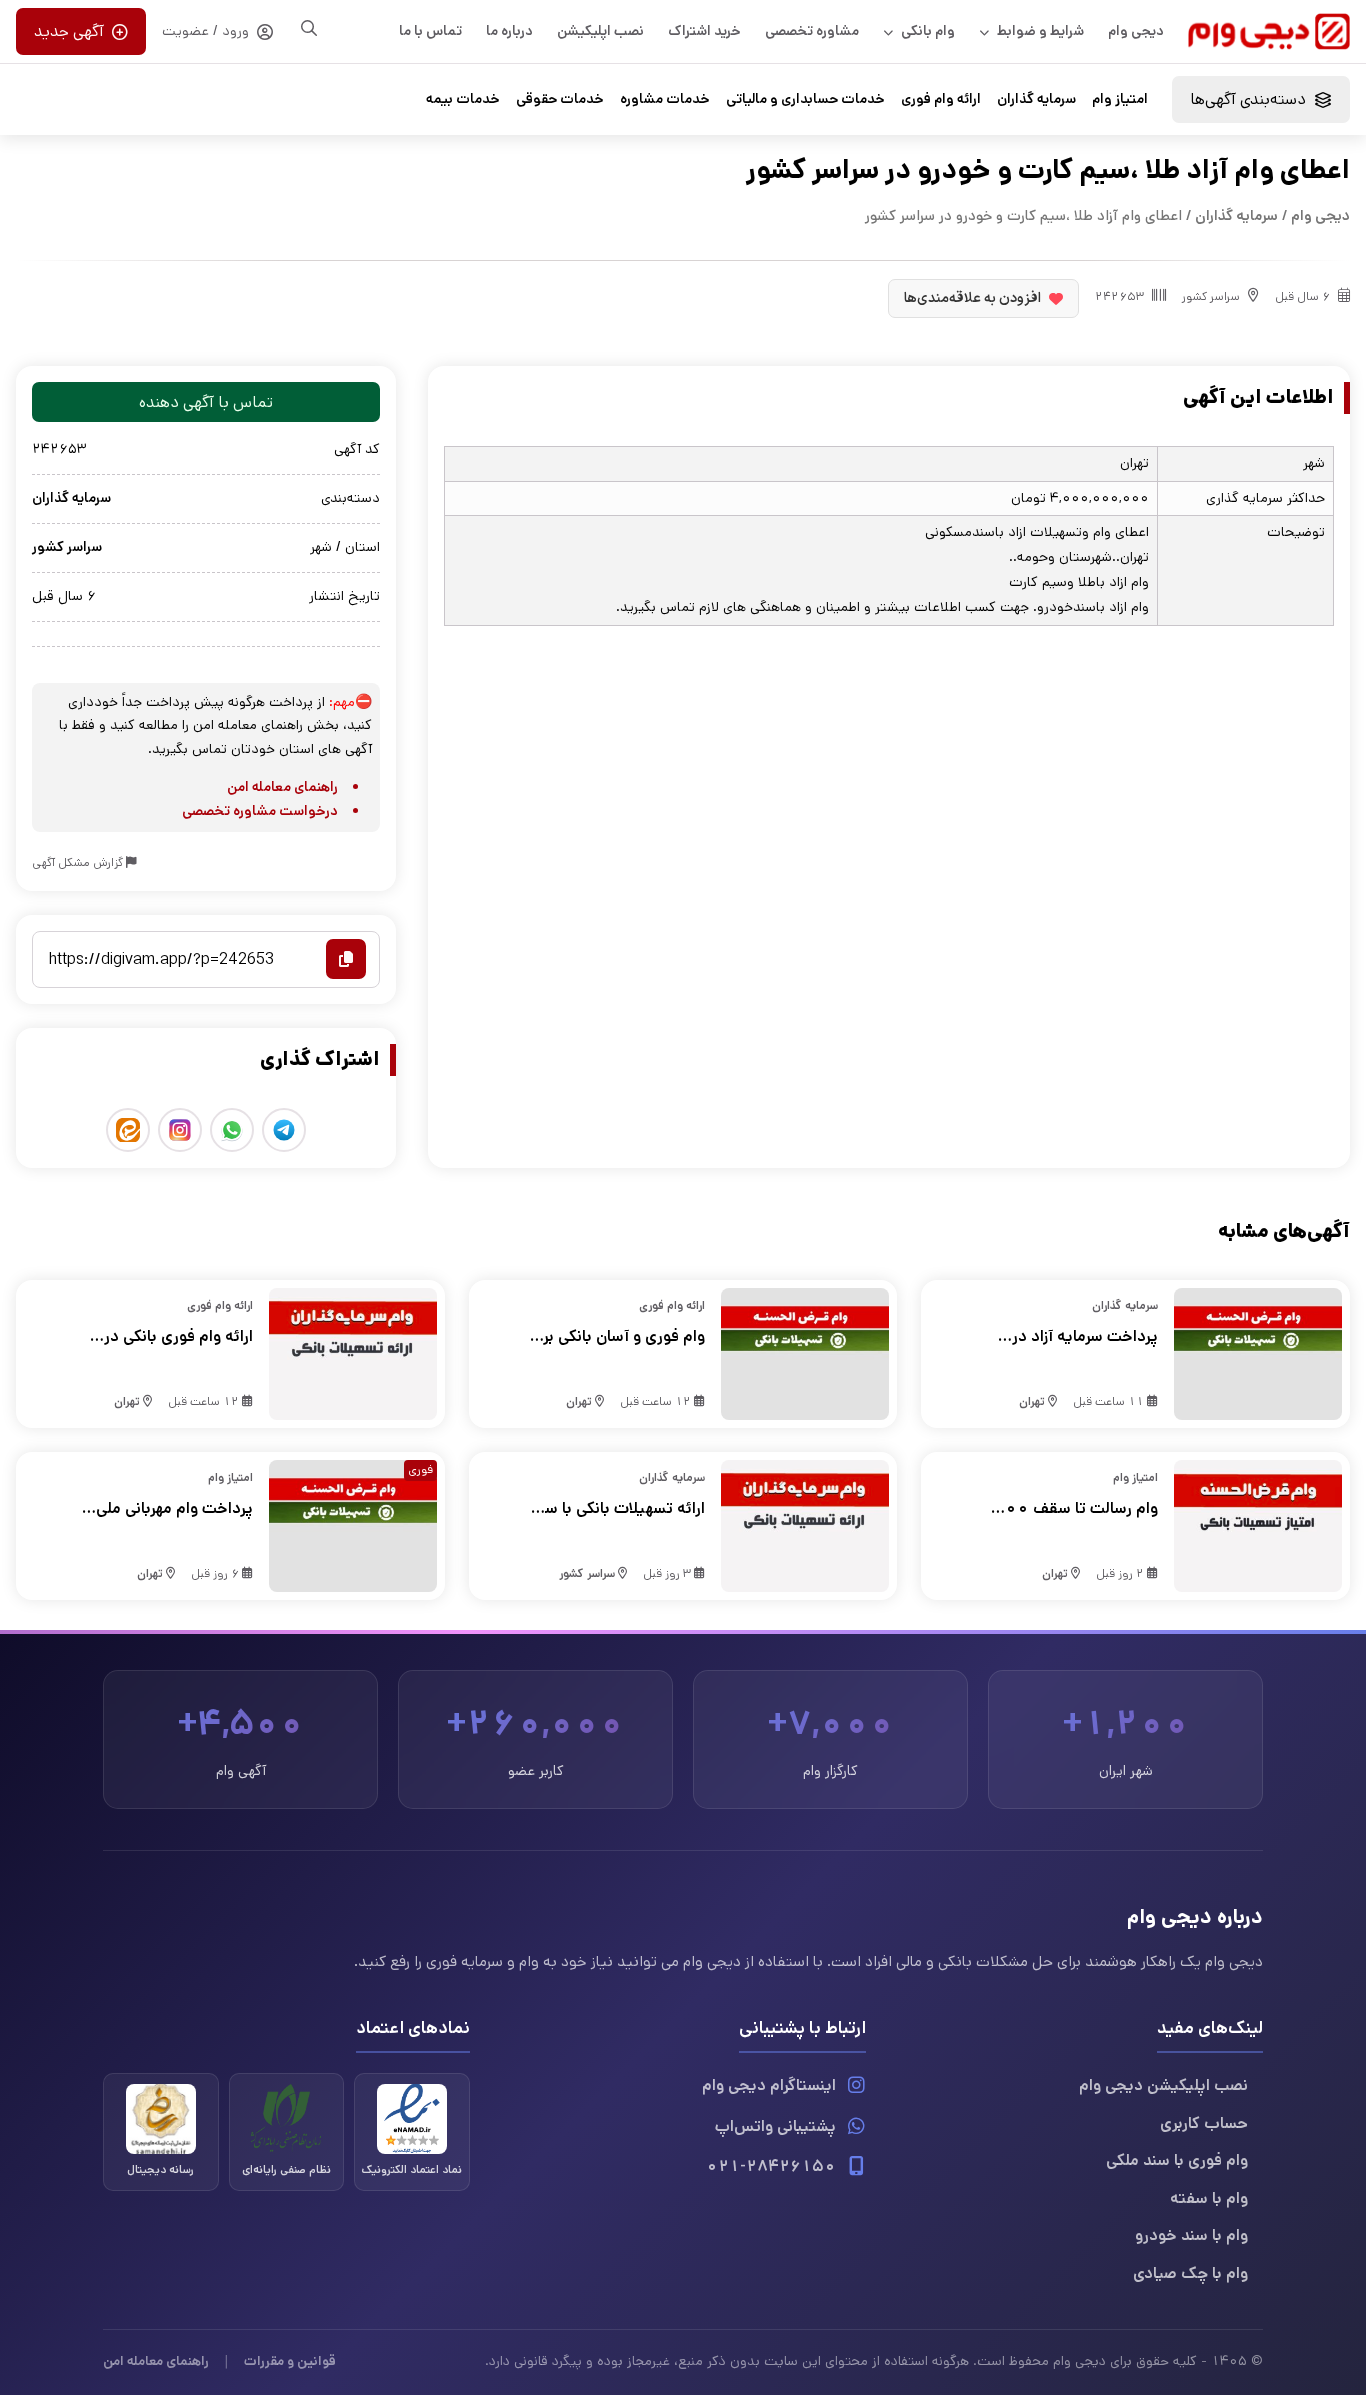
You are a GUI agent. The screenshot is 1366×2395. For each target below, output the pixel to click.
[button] (1261, 99)
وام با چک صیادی (1190, 2273)
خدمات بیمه (463, 99)
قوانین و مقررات (290, 2361)
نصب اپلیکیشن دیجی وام (1163, 2085)
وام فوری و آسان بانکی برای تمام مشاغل (616, 1337)
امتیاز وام (1120, 99)
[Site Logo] (1269, 31)
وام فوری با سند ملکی (1177, 2160)
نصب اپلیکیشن (600, 31)
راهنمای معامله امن (282, 787)
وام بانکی (928, 31)
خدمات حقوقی (560, 99)
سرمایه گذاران (1036, 99)
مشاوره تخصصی (812, 31)
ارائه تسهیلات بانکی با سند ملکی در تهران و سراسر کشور (618, 1509)
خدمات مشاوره (665, 99)
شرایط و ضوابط (1040, 31)
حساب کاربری (1204, 2123)
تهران (1032, 1401)
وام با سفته (1209, 2198)
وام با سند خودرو (1191, 2235)
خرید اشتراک (704, 31)
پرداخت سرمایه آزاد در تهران (1085, 1337)
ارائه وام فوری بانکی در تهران (178, 1337)
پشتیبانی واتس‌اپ (775, 2126)
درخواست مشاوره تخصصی (260, 811)
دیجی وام (1136, 31)
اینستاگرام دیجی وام (769, 2085)
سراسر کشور (1211, 296)
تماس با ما (430, 31)
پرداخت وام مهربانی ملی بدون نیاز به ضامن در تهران (164, 1509)
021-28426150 (771, 2166)
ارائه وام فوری (941, 99)
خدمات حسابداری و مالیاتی (805, 99)
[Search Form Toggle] (309, 28)
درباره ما (509, 31)
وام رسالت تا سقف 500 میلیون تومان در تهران (1075, 1509)
